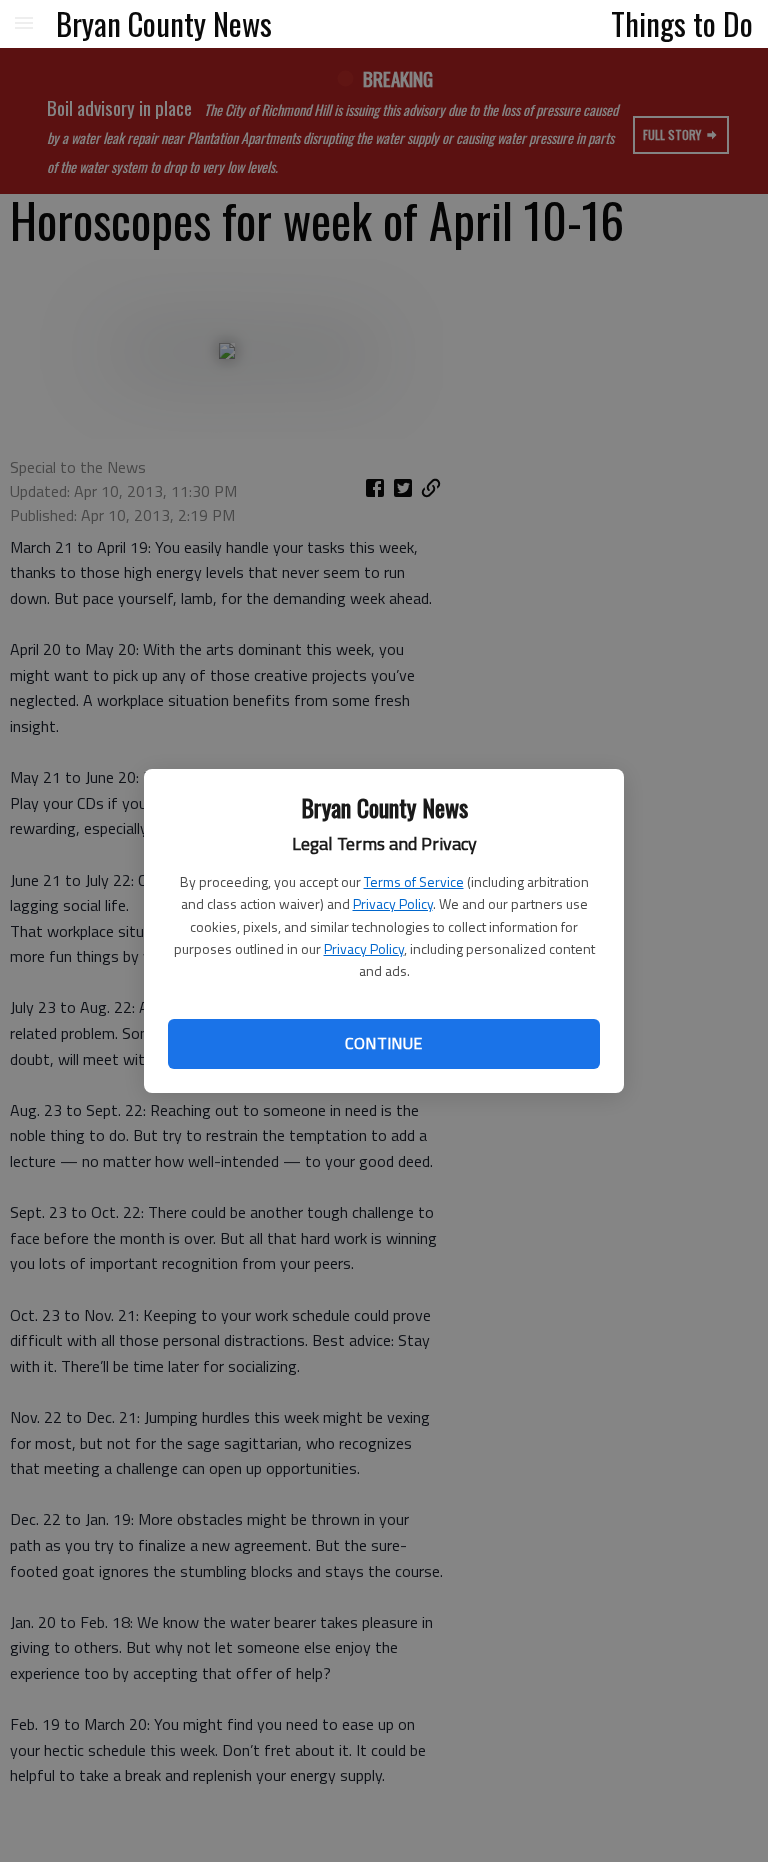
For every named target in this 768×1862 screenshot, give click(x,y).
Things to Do (682, 23)
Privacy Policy (393, 903)
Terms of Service (414, 881)
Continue (383, 1043)
